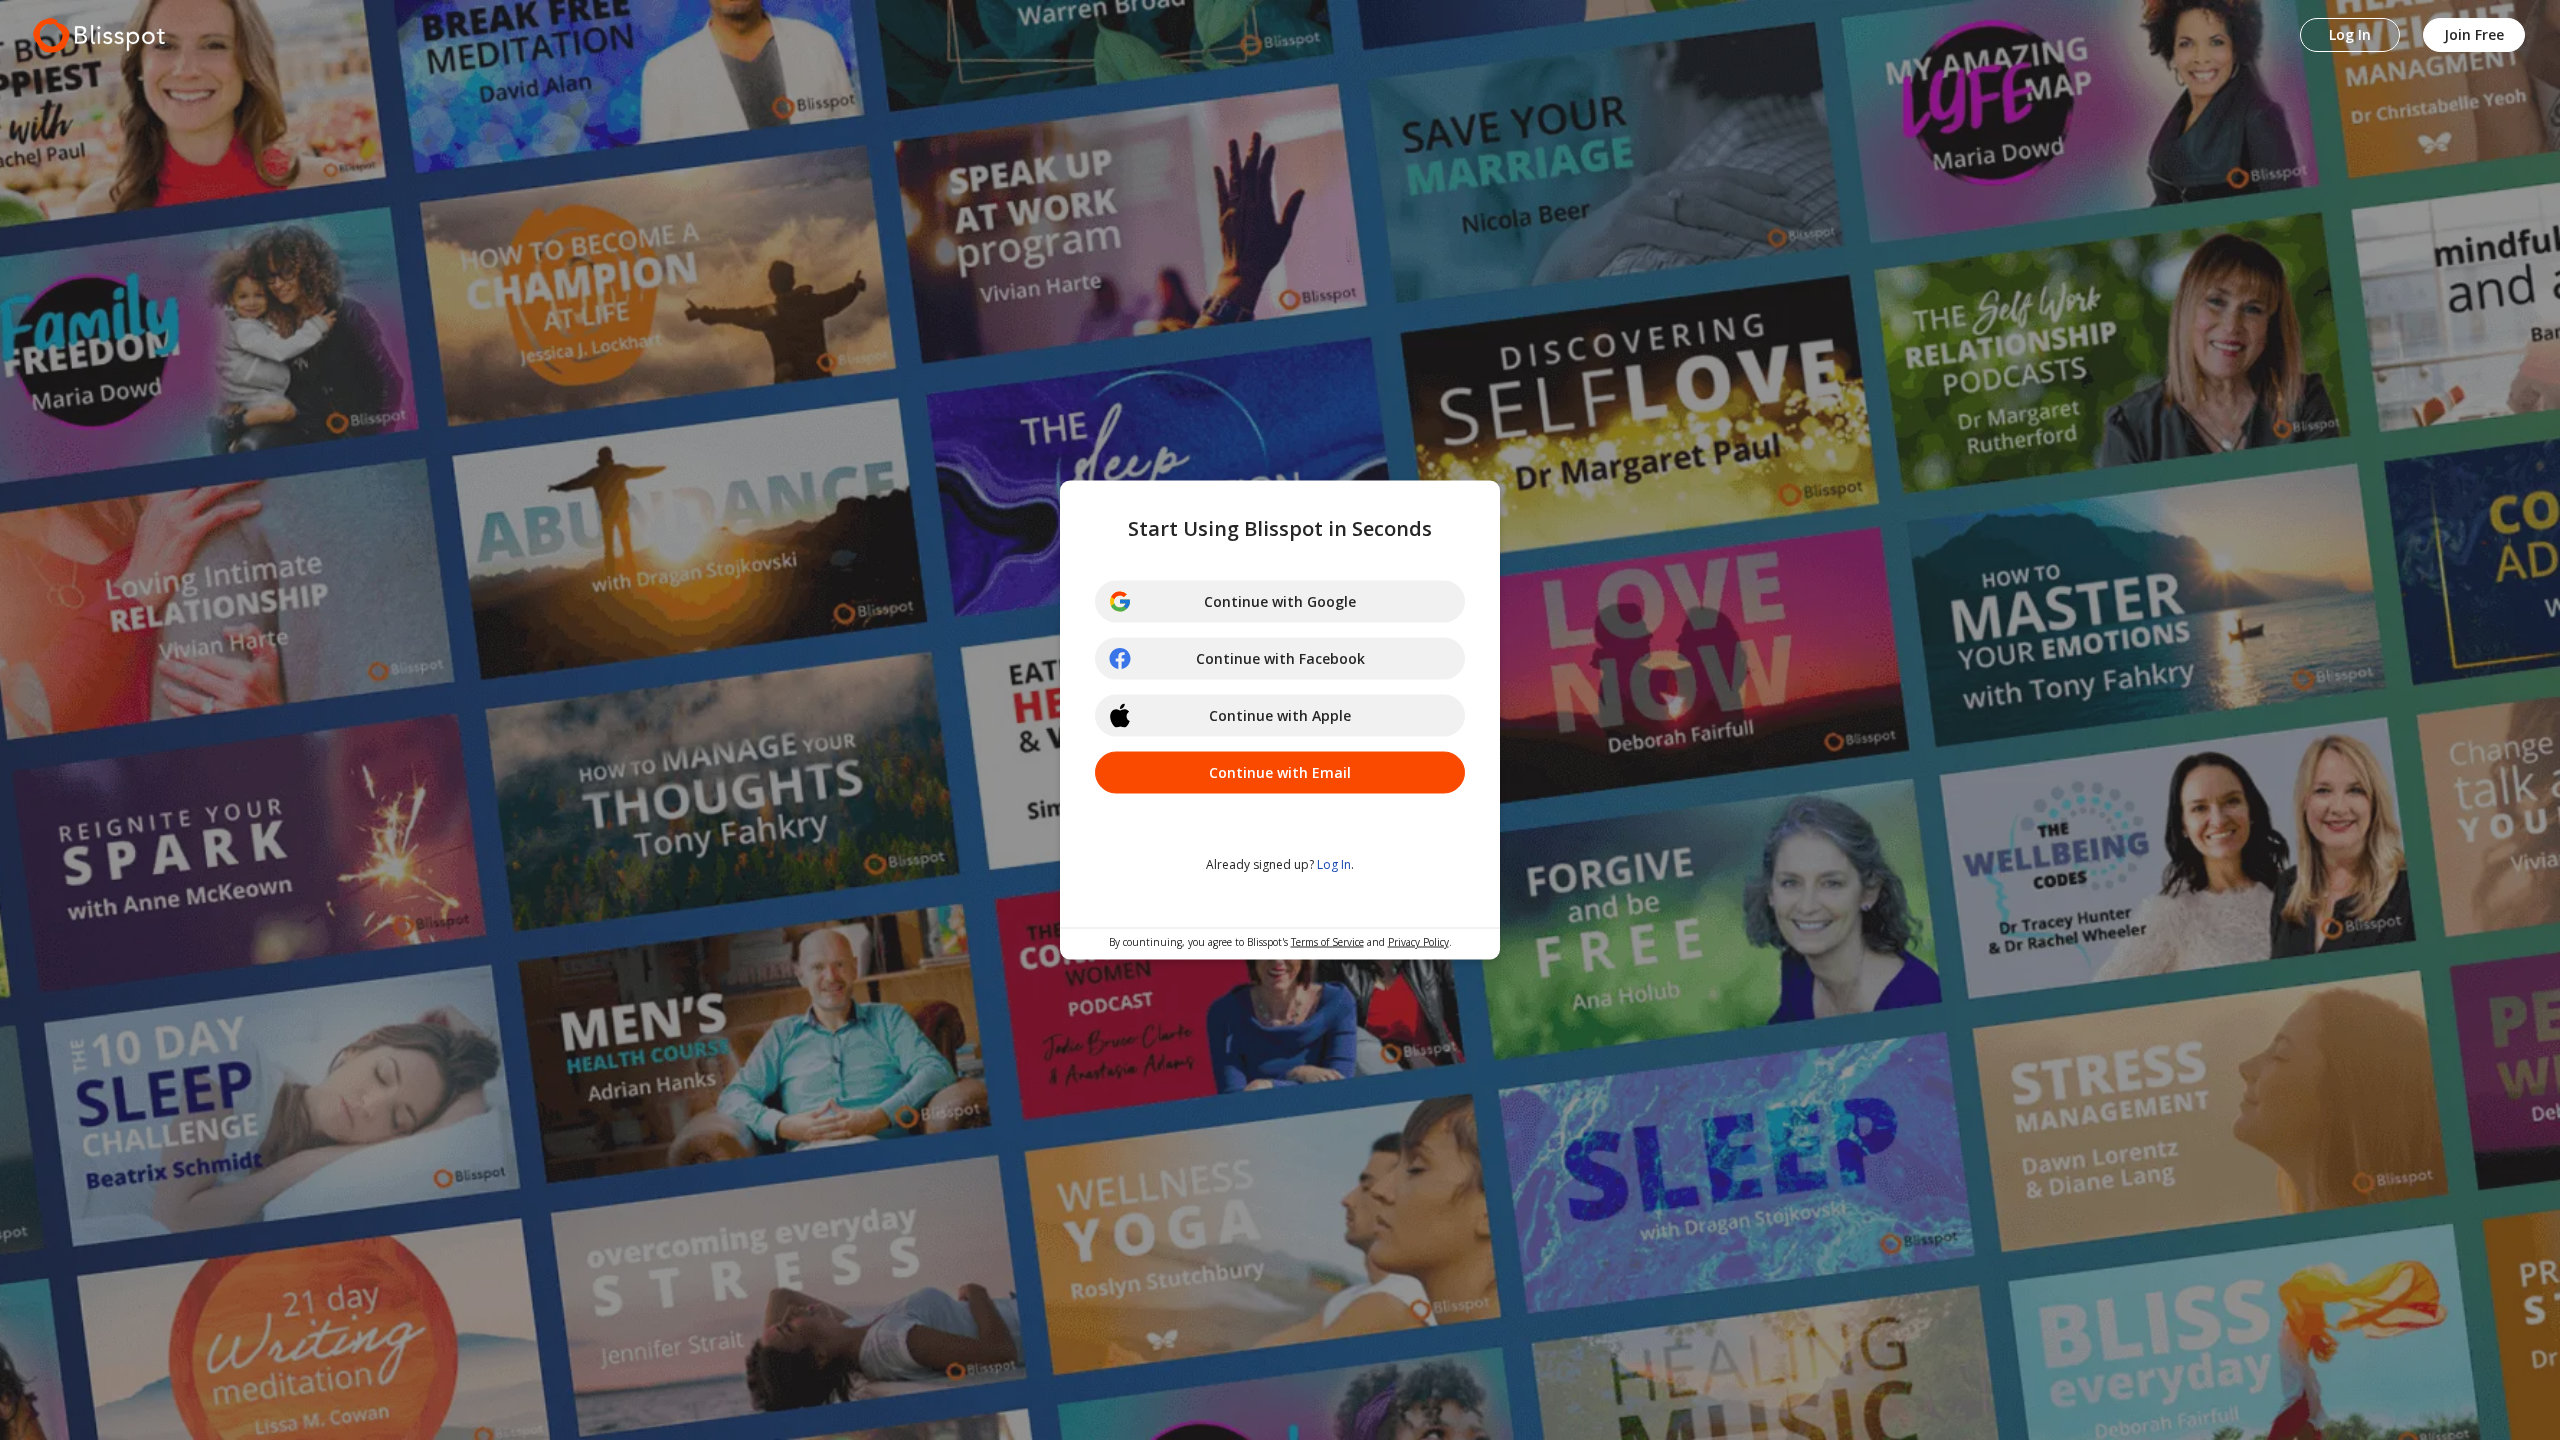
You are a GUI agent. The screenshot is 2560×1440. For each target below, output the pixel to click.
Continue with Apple (1280, 715)
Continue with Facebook (1280, 658)
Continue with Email (1280, 772)
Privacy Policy (1418, 942)
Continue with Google (1280, 601)
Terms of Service (1327, 942)
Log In (2350, 34)
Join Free (2474, 34)
